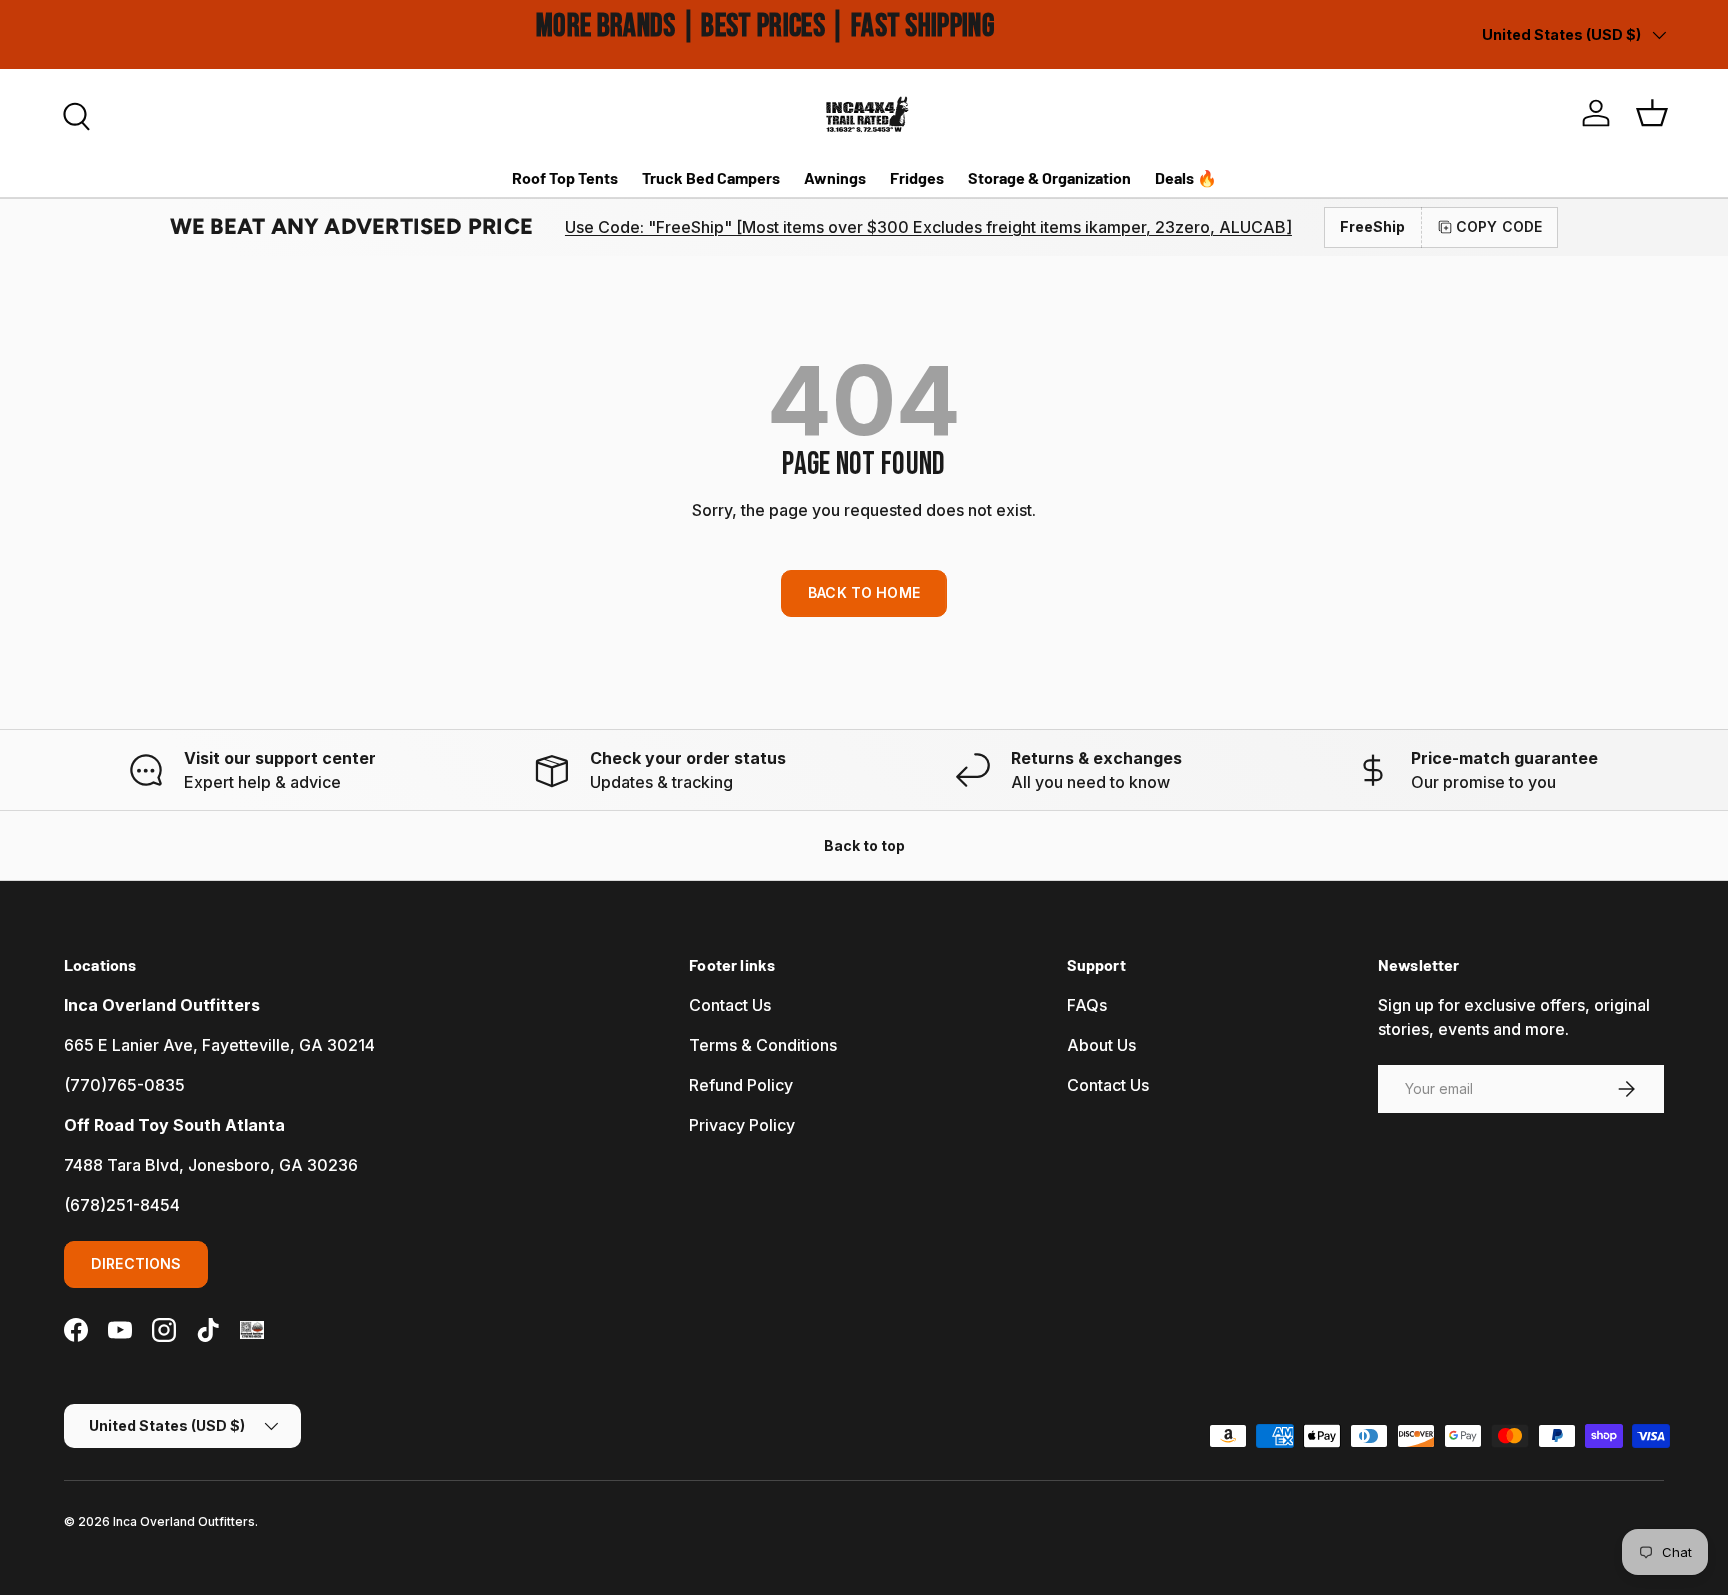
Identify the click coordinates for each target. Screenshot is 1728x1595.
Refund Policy (741, 1085)
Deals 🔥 (1186, 177)
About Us (1101, 1045)
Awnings (835, 177)
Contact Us (730, 1005)
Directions (136, 1263)
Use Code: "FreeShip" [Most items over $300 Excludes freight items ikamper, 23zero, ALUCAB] (928, 227)
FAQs (1087, 1005)
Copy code (1499, 226)
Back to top (864, 845)
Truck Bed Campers (711, 177)
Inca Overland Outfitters (184, 1521)
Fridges (917, 177)
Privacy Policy (742, 1125)
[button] (1652, 113)
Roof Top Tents (565, 177)
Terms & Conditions (763, 1045)
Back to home (864, 592)
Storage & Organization (1049, 177)
